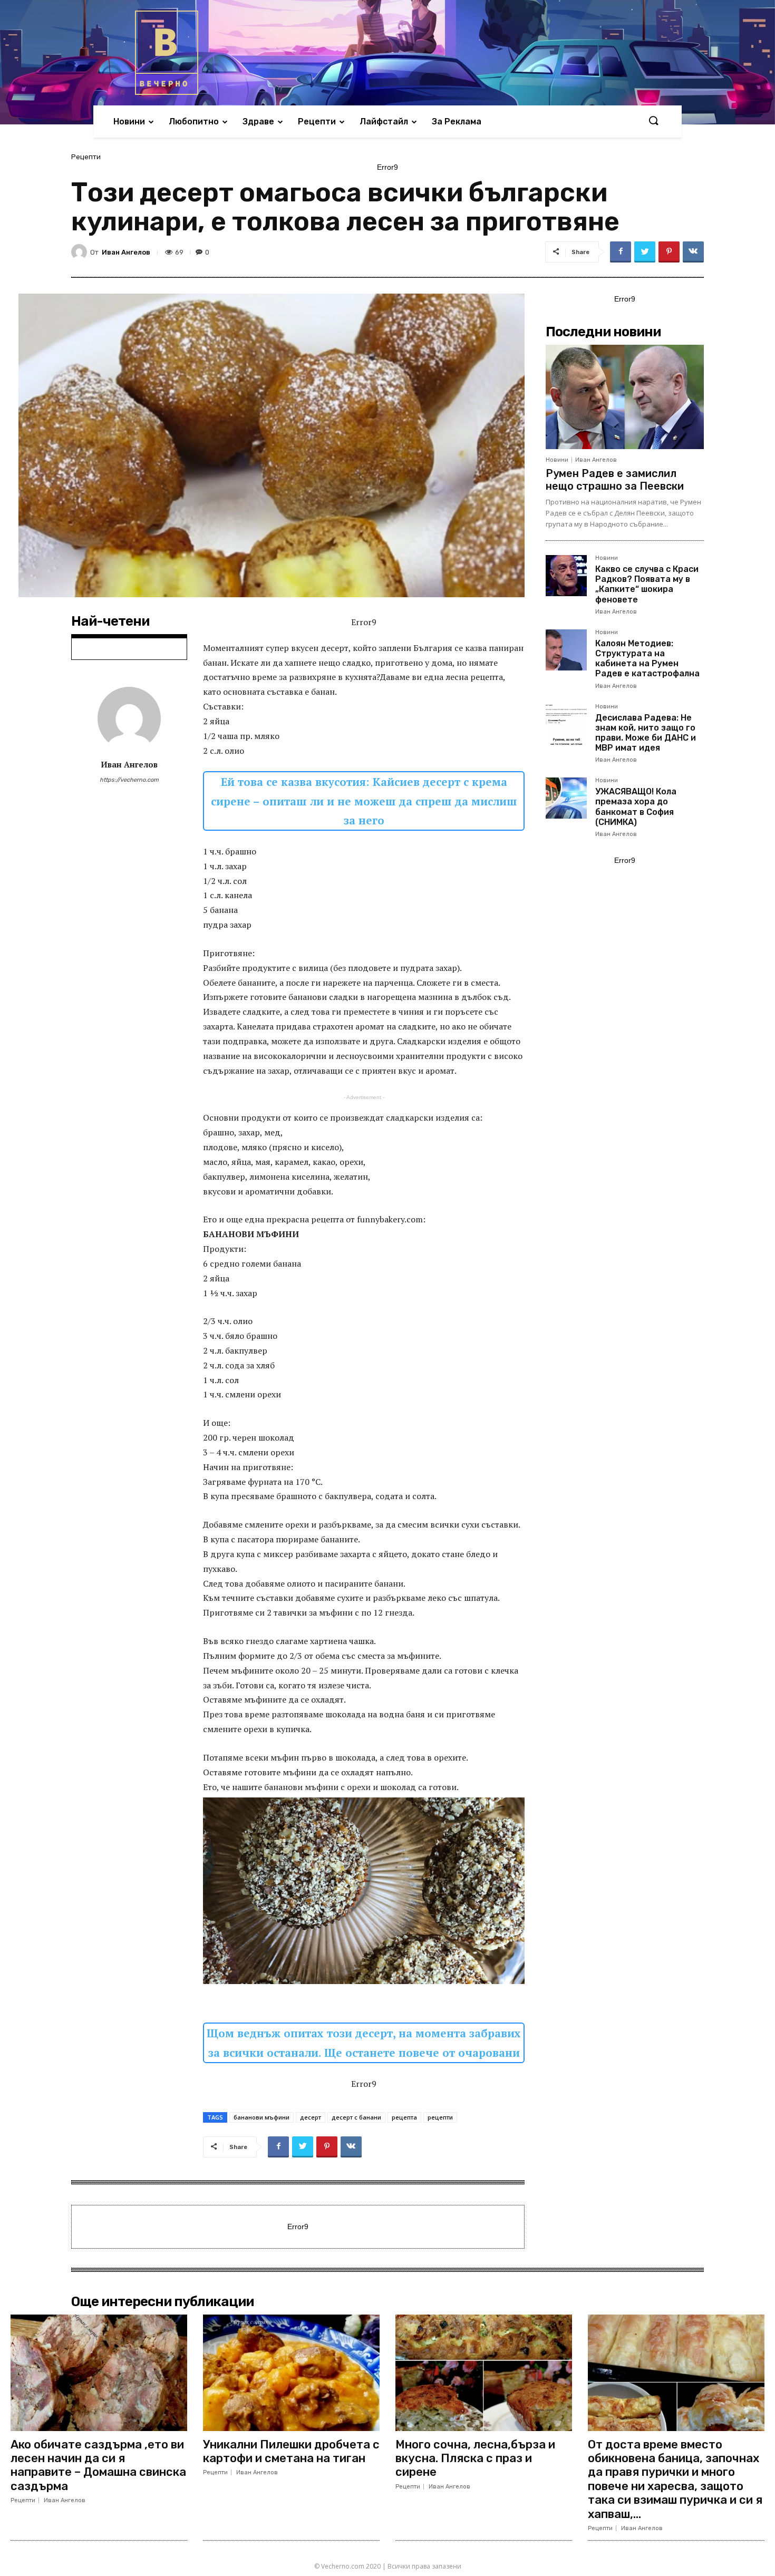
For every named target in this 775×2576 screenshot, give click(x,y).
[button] (653, 121)
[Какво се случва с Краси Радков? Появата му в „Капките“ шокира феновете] (566, 576)
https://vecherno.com (129, 780)
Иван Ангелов (126, 252)
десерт (311, 2117)
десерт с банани (356, 2117)
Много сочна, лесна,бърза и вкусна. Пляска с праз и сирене (475, 2458)
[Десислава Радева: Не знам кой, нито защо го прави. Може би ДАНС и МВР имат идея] (566, 724)
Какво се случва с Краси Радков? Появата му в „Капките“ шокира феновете (647, 584)
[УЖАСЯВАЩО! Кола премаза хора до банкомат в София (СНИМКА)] (566, 798)
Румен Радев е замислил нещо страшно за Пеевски (615, 480)
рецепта (404, 2117)
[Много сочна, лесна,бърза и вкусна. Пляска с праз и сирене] (484, 2373)
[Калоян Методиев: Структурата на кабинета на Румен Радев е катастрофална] (566, 650)
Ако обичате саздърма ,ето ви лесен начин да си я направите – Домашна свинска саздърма (98, 2465)
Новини (557, 460)
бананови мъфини (261, 2117)
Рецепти (86, 157)
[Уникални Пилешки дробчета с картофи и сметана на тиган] (291, 2373)
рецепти (440, 2117)
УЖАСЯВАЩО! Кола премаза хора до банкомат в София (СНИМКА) (636, 807)
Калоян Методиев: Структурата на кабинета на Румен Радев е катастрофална (647, 659)
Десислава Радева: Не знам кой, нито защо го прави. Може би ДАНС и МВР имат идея (646, 733)
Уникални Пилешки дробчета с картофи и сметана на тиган (291, 2451)
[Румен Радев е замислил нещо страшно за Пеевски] (625, 397)
